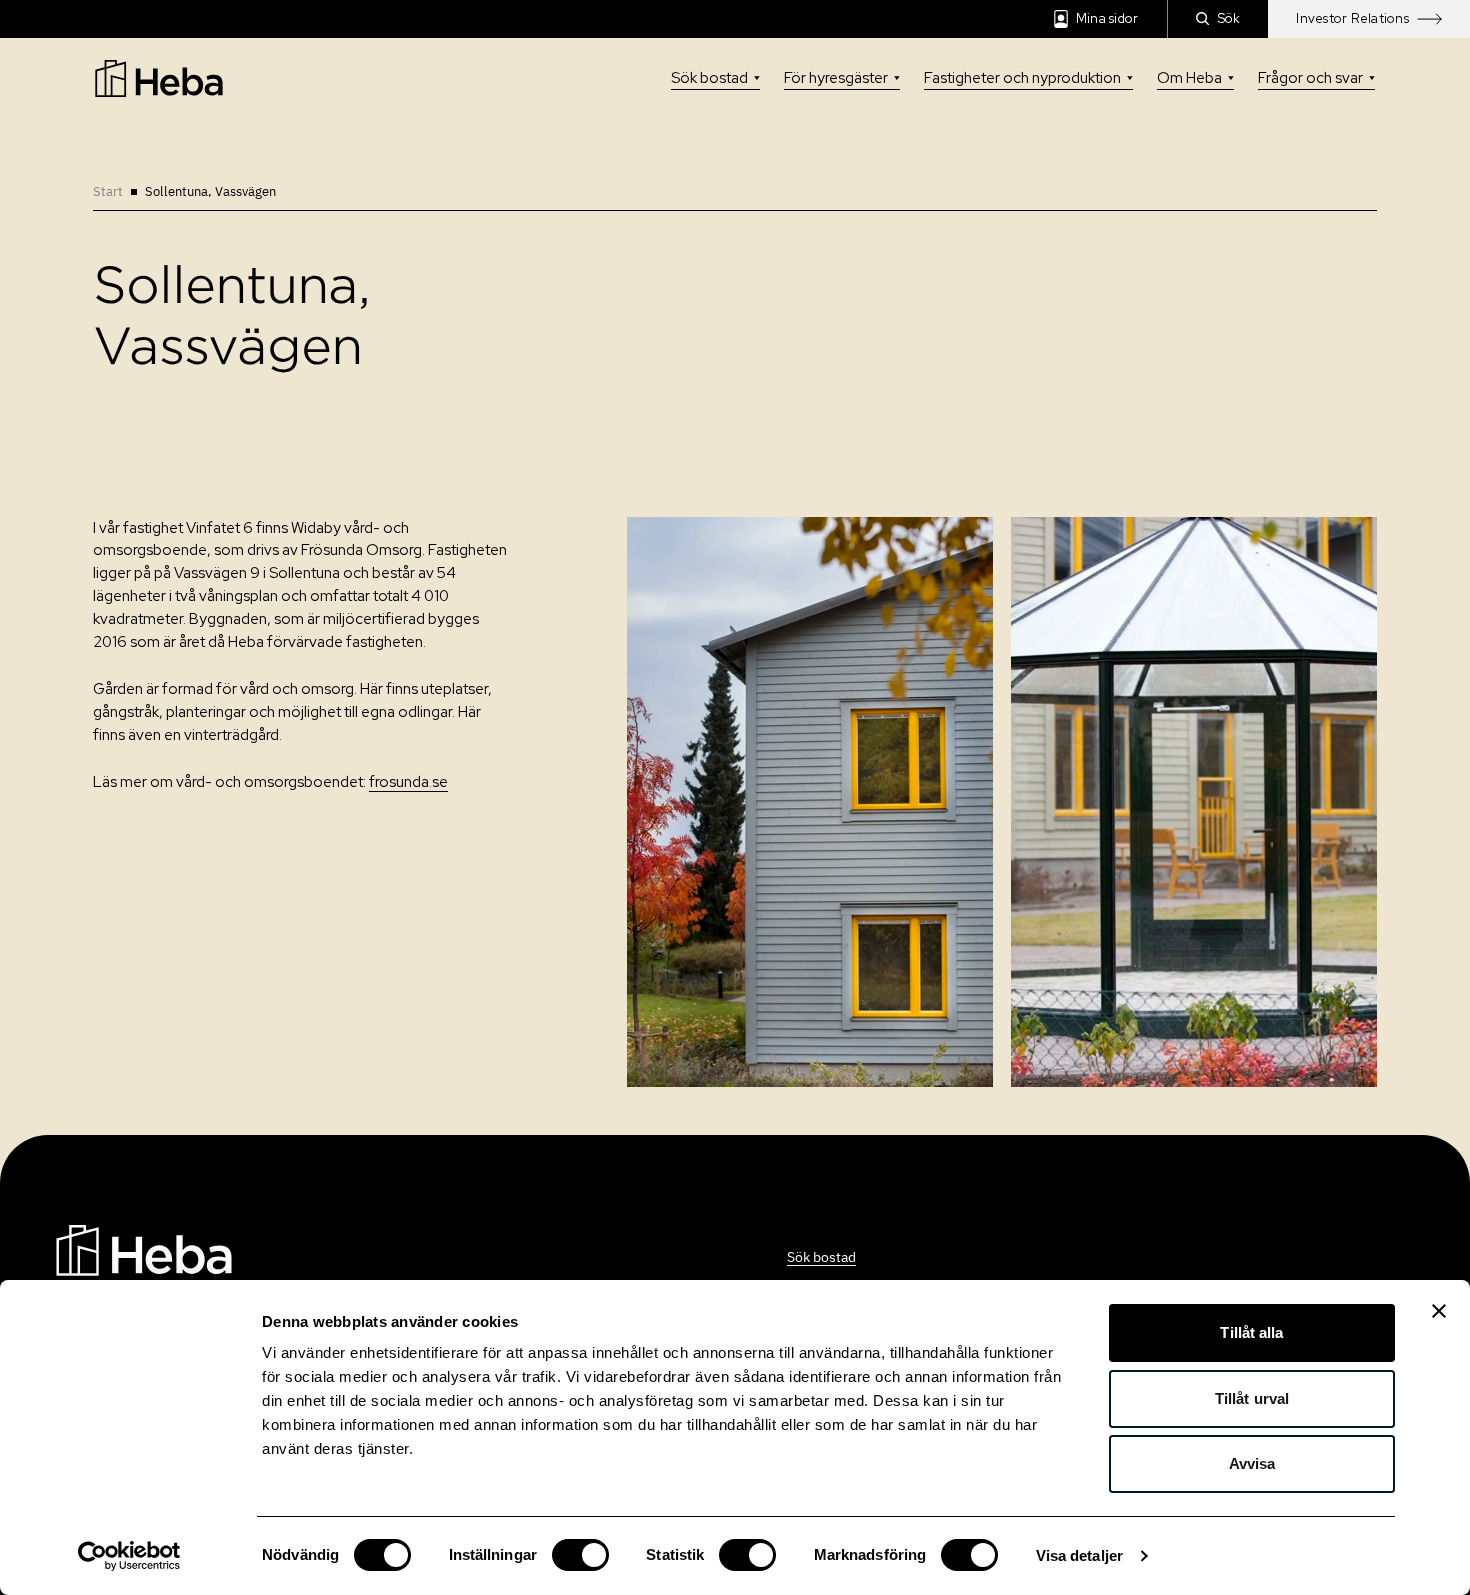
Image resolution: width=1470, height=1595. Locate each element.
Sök (1229, 18)
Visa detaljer (1079, 1555)
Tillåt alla (1251, 1332)
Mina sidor (1107, 18)
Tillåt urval (1252, 1398)
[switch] (580, 1555)
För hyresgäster (836, 78)
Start (108, 191)
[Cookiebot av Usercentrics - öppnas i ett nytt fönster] (129, 1556)
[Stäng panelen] (1439, 1311)
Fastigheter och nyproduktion (1022, 78)
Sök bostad (709, 78)
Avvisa (1252, 1463)
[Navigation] (144, 1248)
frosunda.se (408, 782)
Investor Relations (1352, 18)
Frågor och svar (1310, 78)
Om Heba (1189, 78)
